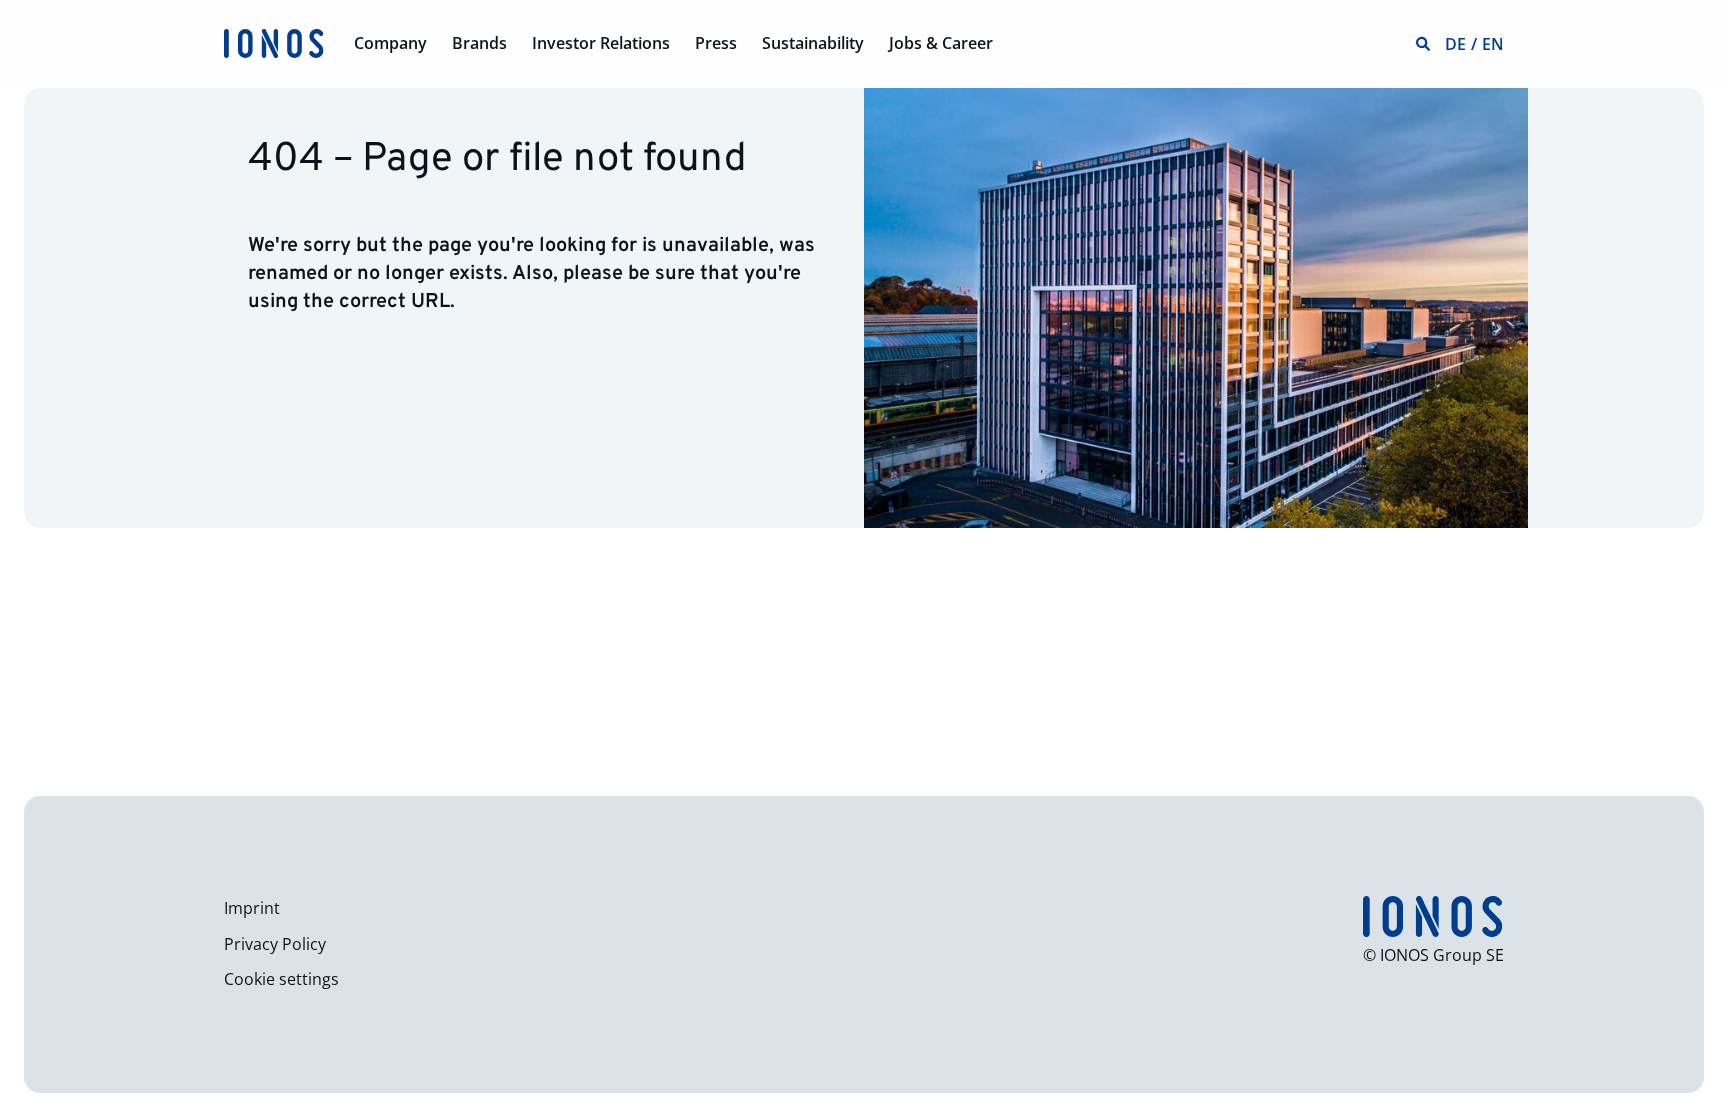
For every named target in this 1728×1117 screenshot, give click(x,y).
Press (716, 43)
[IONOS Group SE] (274, 42)
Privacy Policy (275, 944)
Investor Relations (601, 43)
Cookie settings (281, 979)
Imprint (252, 908)
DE (1455, 44)
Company (390, 43)
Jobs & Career (941, 43)
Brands (479, 43)
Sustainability (813, 43)
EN (1493, 44)
